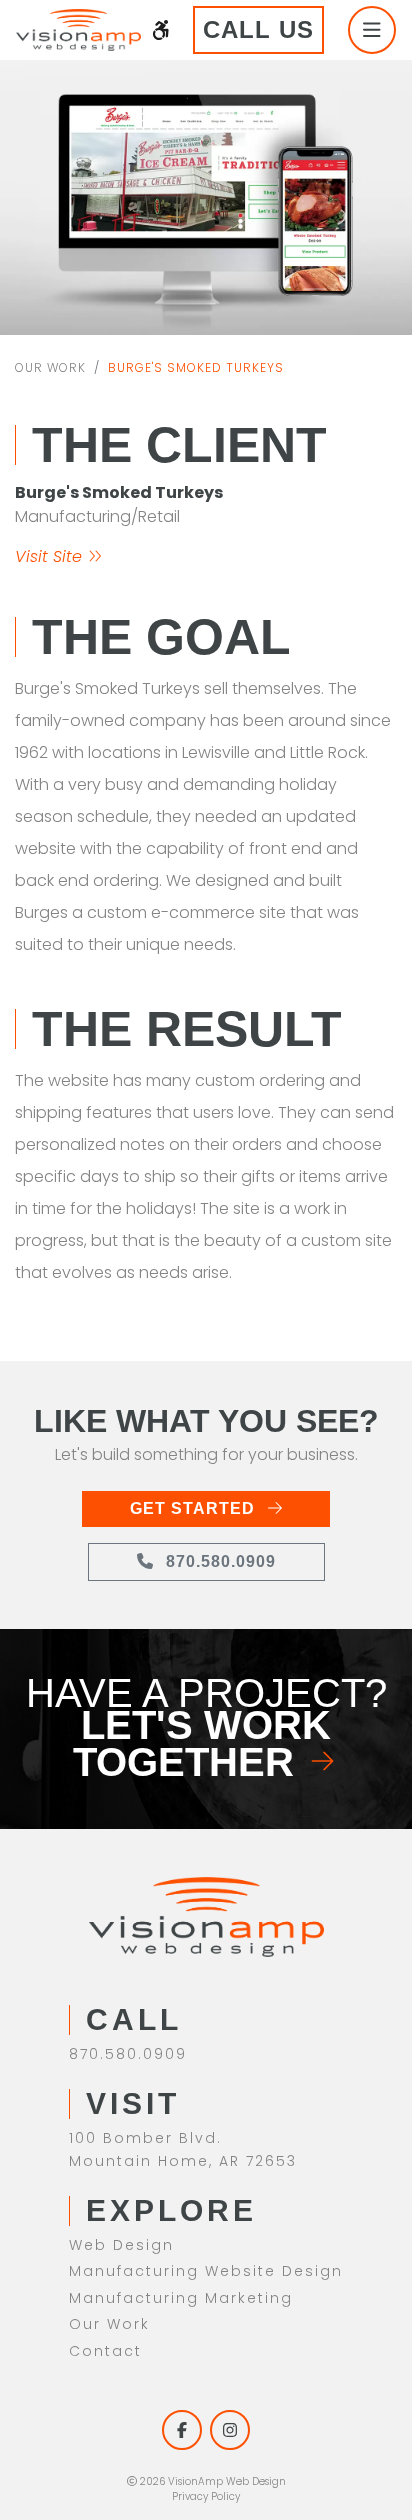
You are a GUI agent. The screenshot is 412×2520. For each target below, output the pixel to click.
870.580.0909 (218, 1561)
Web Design (121, 2245)
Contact (105, 2351)
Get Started (195, 1508)
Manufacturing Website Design (206, 2271)
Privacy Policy (206, 2496)
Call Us (258, 29)
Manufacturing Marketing (181, 2298)
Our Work (50, 367)
